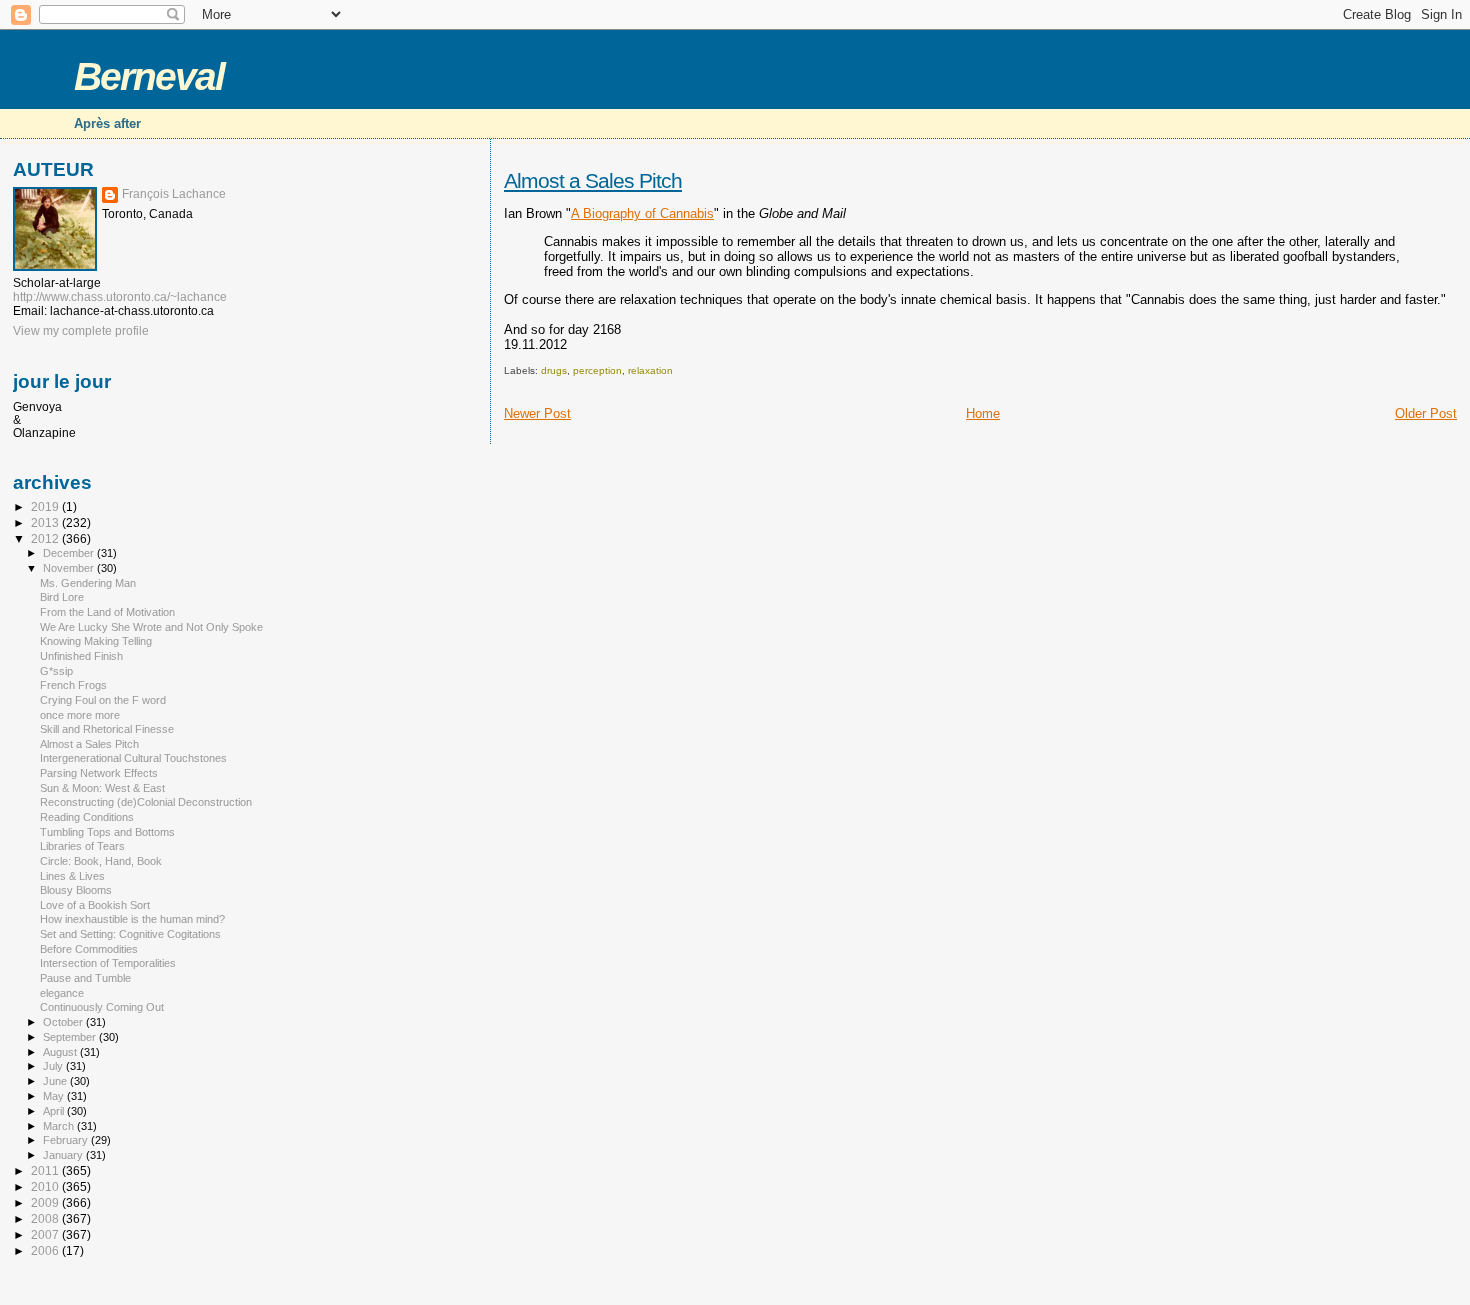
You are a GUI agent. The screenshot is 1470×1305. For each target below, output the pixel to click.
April (55, 1111)
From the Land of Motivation (107, 612)
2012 (46, 538)
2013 (46, 522)
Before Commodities (89, 949)
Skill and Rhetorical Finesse (107, 729)
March (60, 1126)
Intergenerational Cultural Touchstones (133, 758)
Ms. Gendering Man (88, 583)
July (54, 1066)
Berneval (149, 76)
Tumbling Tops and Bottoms (107, 832)
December (70, 553)
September (71, 1037)
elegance (62, 993)
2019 (46, 506)
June (56, 1081)
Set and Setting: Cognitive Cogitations (130, 934)
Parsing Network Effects (99, 773)
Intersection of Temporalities (108, 963)
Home (983, 413)
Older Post (1426, 413)
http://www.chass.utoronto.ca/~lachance (120, 297)
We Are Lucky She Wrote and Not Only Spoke (151, 627)
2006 (46, 1250)
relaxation (650, 370)
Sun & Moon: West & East (102, 788)
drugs (554, 370)
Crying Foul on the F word (103, 700)
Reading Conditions (87, 817)
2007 (46, 1234)
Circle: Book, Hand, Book (101, 861)
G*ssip (56, 671)
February (67, 1140)
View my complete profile (81, 331)
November (70, 568)
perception (597, 370)
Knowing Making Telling (96, 641)
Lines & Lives (72, 876)
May (55, 1096)
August (61, 1052)
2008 (46, 1218)
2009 (46, 1202)
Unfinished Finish (81, 656)
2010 (46, 1186)
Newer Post (537, 413)
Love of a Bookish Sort (95, 905)
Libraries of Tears (82, 846)
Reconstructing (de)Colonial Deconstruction (146, 802)
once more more (80, 715)
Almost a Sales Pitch (593, 180)
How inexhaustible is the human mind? (132, 919)
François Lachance (174, 194)
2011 (46, 1170)
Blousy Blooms (76, 890)
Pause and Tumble (85, 978)
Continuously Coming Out (102, 1007)
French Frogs (73, 685)
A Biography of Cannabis (642, 213)
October (64, 1022)
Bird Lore (62, 597)
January (64, 1155)
